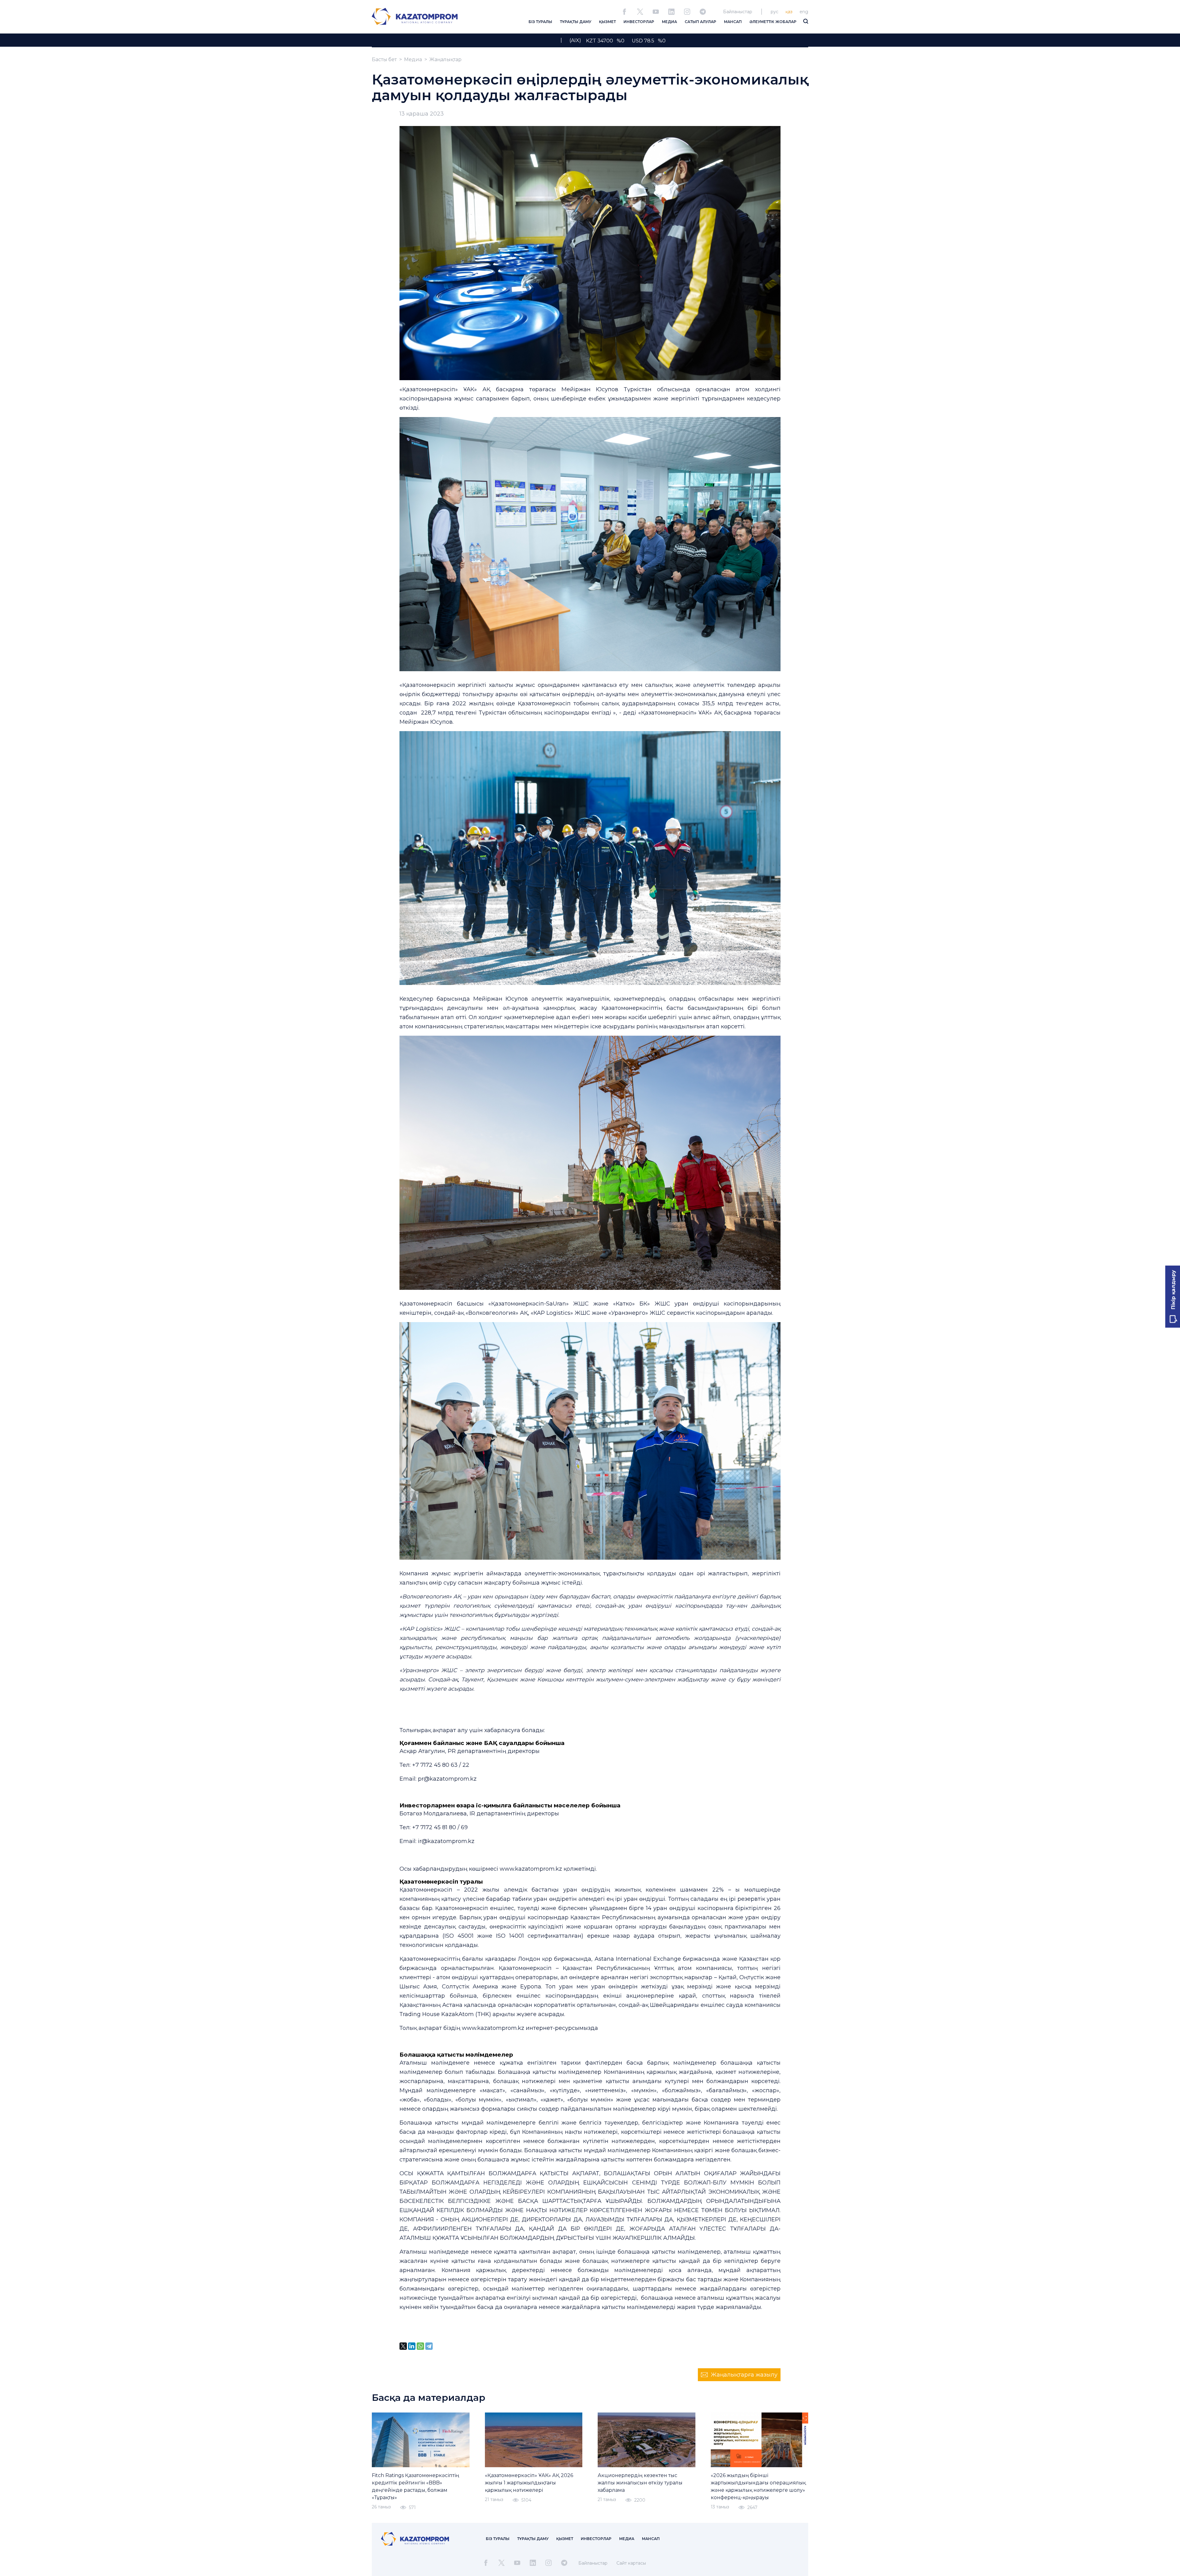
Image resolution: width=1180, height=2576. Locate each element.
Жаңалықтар (445, 59)
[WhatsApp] (420, 2346)
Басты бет (384, 59)
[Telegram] (429, 2346)
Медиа (413, 59)
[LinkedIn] (412, 2346)
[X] (403, 2346)
